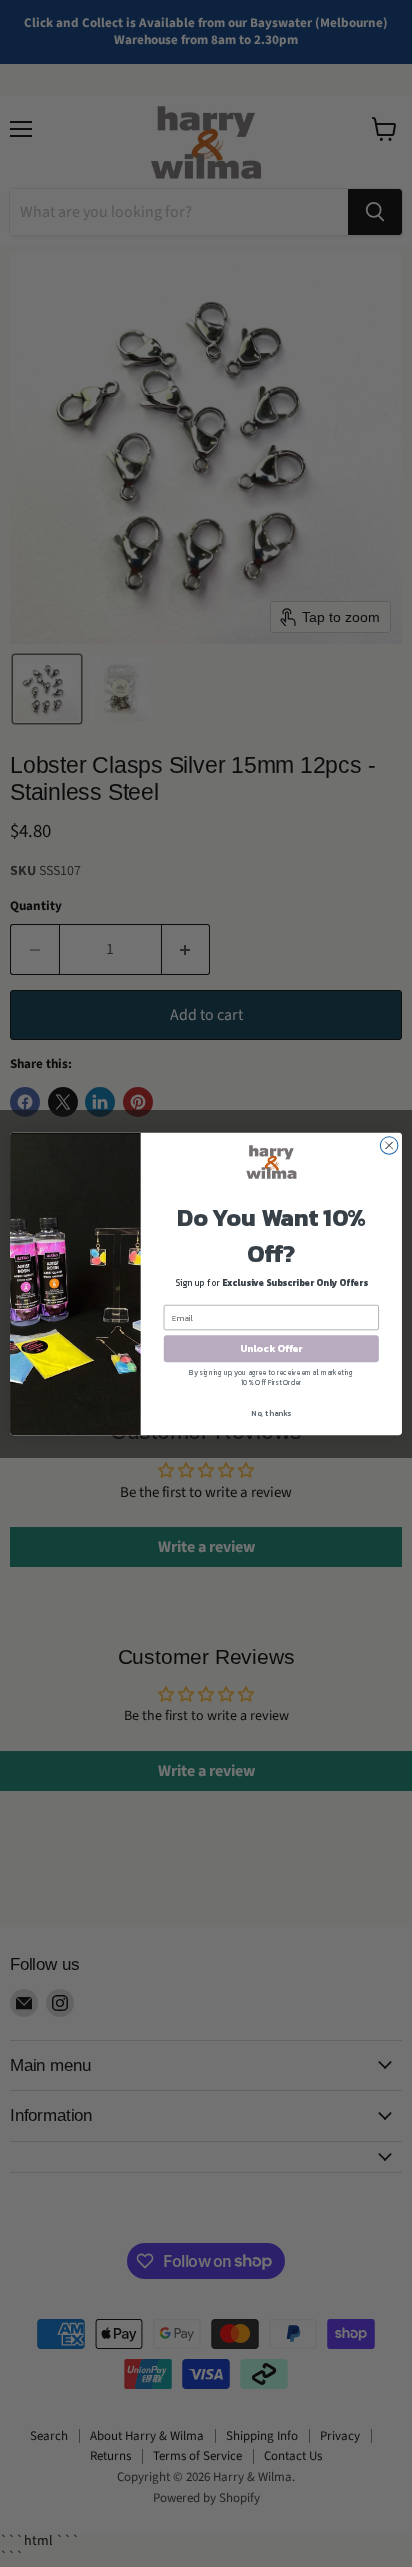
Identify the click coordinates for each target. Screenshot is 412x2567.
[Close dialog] (389, 1145)
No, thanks (271, 1412)
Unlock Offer (271, 1348)
